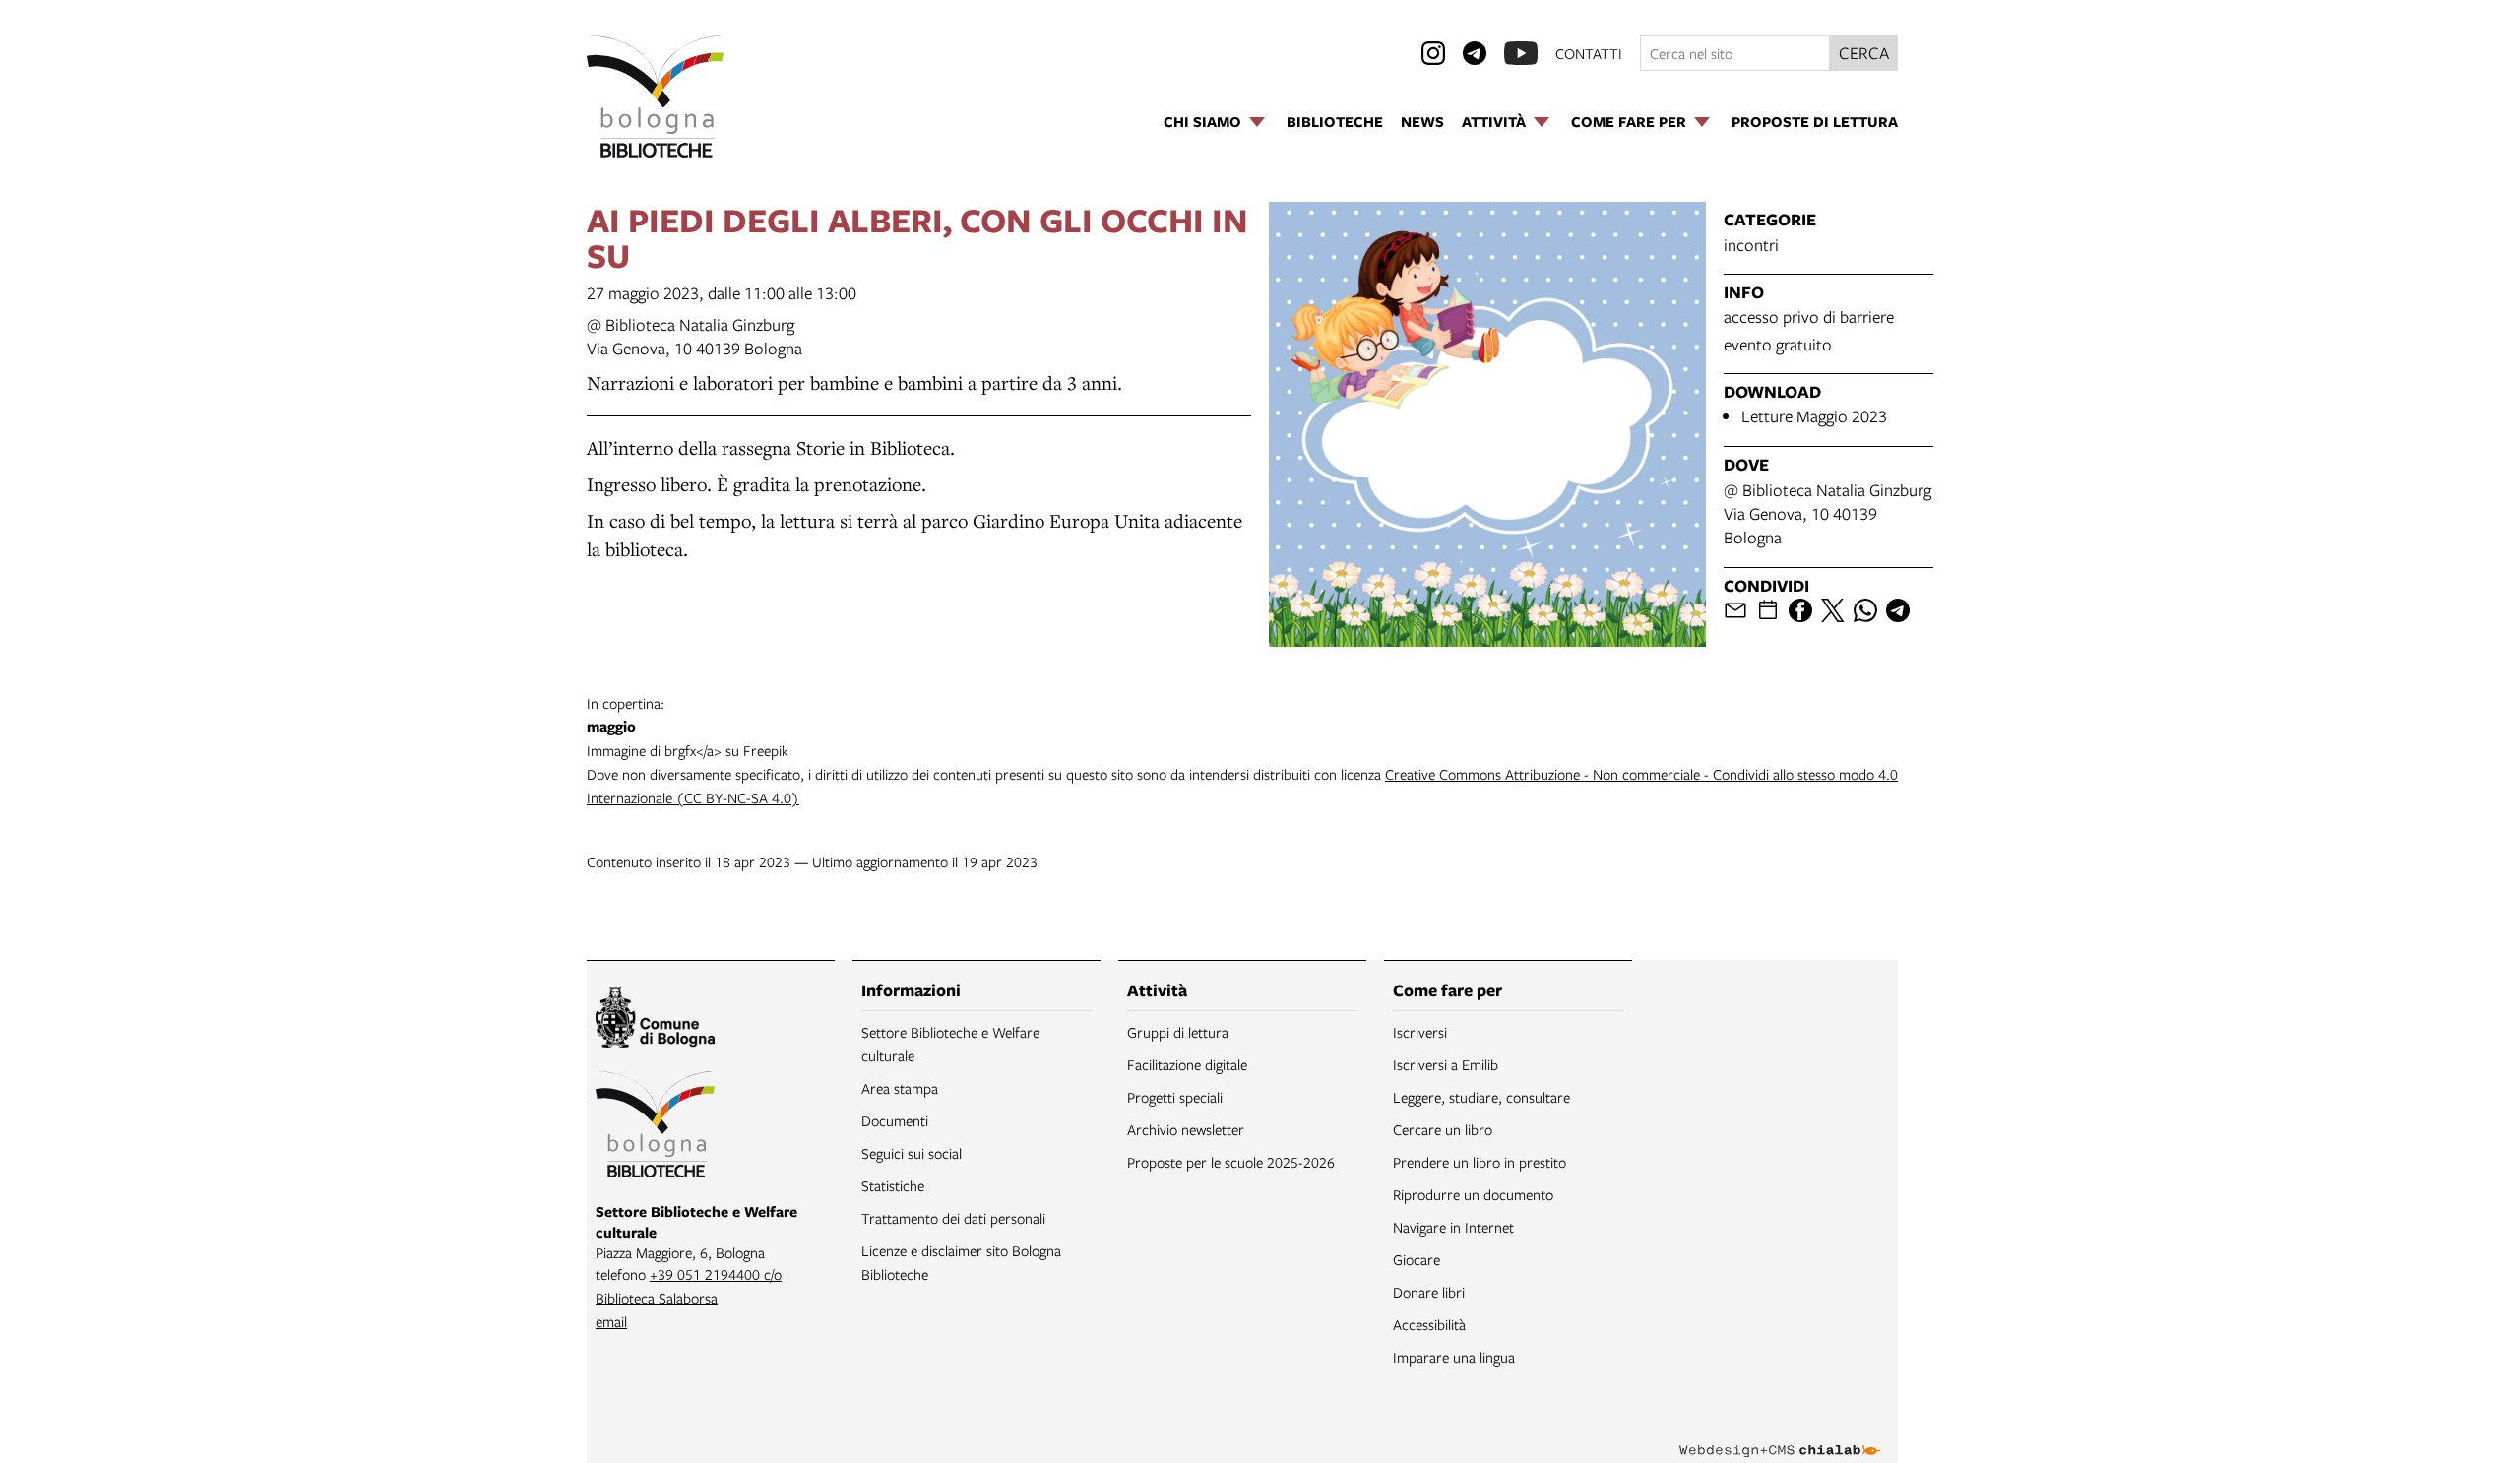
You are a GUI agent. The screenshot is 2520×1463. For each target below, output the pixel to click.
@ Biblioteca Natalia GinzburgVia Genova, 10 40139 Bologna (694, 336)
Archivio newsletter (1186, 1129)
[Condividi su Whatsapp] (1865, 610)
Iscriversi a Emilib (1446, 1064)
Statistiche (893, 1185)
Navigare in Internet (1453, 1227)
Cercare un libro (1443, 1129)
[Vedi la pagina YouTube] (1521, 53)
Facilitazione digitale (1187, 1064)
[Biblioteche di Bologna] (655, 1127)
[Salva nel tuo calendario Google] (1768, 610)
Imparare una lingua (1454, 1357)
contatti (1589, 53)
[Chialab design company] (1780, 1433)
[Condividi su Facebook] (1800, 610)
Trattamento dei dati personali (953, 1218)
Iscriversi (1420, 1032)
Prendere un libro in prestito (1480, 1162)
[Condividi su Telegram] (1898, 610)
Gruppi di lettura (1178, 1032)
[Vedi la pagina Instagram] (1433, 53)
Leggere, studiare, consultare (1481, 1097)
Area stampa (900, 1088)
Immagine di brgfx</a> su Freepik (688, 727)
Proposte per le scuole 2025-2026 (1231, 1162)
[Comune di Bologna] (655, 1020)
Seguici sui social (912, 1153)
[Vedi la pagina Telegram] (1475, 53)
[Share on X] (1833, 610)
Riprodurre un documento (1473, 1194)
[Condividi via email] (1735, 610)
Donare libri (1429, 1292)
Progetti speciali (1175, 1097)
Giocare (1417, 1259)
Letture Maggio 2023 (1814, 416)
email (611, 1321)
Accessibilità (1429, 1324)
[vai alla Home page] (655, 96)
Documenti (895, 1120)
